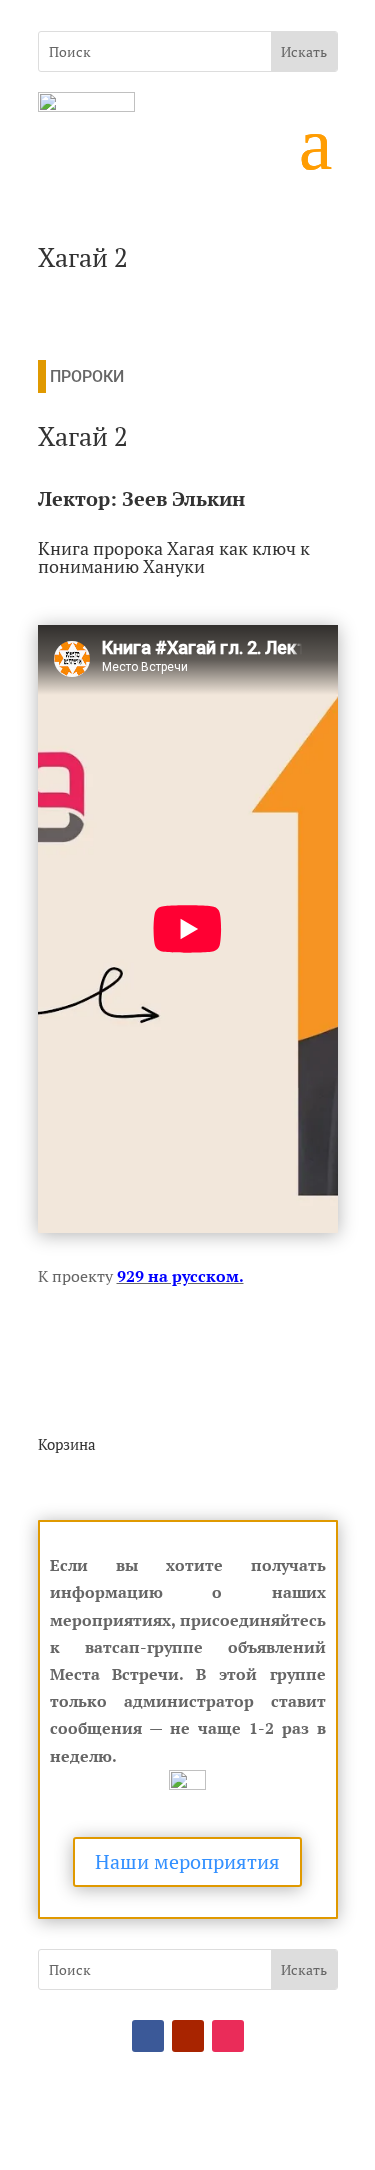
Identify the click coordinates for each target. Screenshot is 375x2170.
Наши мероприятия (187, 1861)
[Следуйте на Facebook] (148, 2036)
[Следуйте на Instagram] (228, 2036)
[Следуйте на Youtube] (188, 2036)
